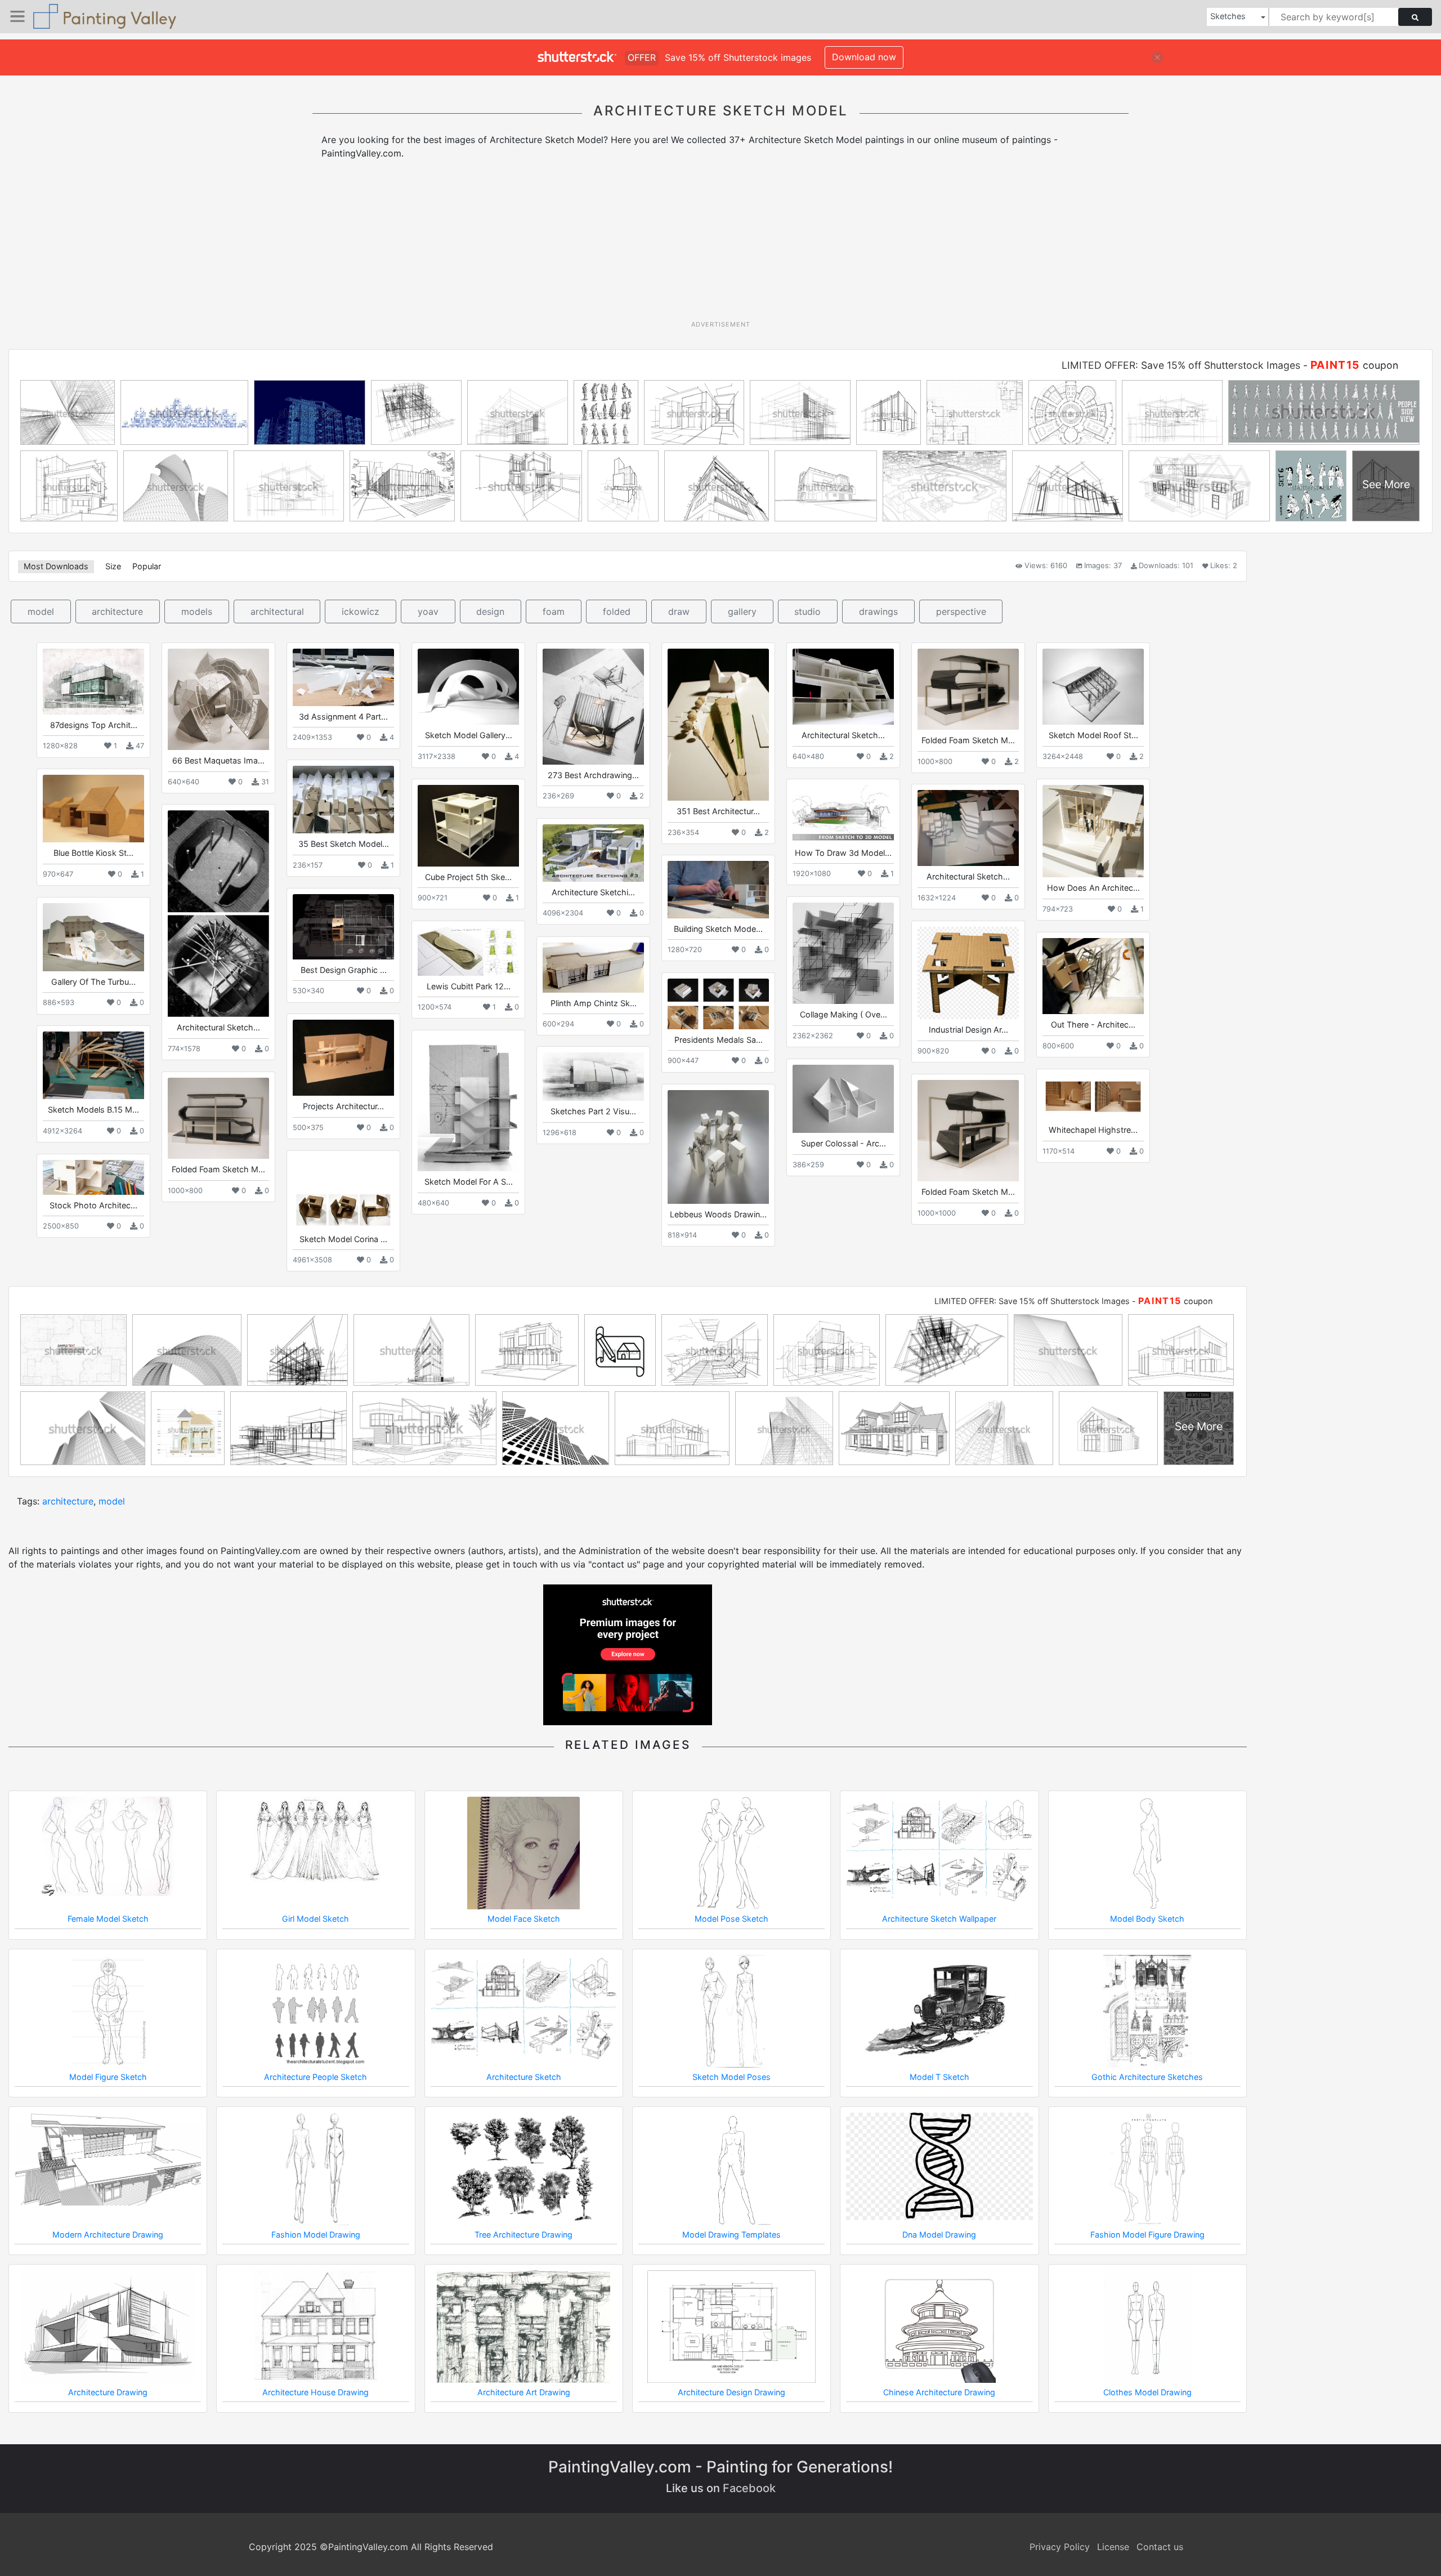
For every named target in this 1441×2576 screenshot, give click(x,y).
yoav (428, 611)
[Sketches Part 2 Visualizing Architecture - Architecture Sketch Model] (593, 1077)
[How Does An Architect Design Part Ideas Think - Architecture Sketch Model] (1093, 831)
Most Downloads (56, 566)
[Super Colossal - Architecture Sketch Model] (843, 1099)
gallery (742, 611)
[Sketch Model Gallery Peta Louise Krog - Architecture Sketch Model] (468, 687)
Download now (864, 57)
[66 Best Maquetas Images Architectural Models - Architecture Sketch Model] (218, 699)
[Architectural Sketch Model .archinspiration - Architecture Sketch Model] (968, 828)
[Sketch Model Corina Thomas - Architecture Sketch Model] (343, 1192)
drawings (878, 611)
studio (807, 611)
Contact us (1160, 2547)
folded (617, 611)
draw (679, 611)
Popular (147, 566)
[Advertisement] (720, 244)
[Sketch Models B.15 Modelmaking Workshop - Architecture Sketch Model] (93, 1065)
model (41, 611)
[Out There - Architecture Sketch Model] (1093, 976)
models (197, 611)
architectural (277, 611)
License (1113, 2547)
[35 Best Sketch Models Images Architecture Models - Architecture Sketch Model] (343, 800)
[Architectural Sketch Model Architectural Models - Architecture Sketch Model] (843, 687)
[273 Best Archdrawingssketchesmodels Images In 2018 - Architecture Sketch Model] (593, 706)
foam (554, 611)
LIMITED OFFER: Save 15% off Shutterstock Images (1181, 365)
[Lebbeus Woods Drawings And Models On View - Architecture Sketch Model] (718, 1147)
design (490, 611)
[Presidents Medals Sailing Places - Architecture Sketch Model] (718, 1004)
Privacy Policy (1060, 2547)
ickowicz (361, 611)
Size (113, 566)
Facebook (749, 2488)
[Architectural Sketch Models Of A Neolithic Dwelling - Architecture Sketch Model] (218, 914)
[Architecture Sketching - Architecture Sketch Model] (593, 853)
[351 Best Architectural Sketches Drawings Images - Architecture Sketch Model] (718, 725)
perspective (961, 611)
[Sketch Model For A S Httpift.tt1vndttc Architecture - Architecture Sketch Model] (468, 1104)
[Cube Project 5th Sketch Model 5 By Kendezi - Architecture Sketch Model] (468, 825)
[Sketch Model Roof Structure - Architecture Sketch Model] (1093, 687)
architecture (117, 611)
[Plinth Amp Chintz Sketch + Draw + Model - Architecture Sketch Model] (593, 967)
